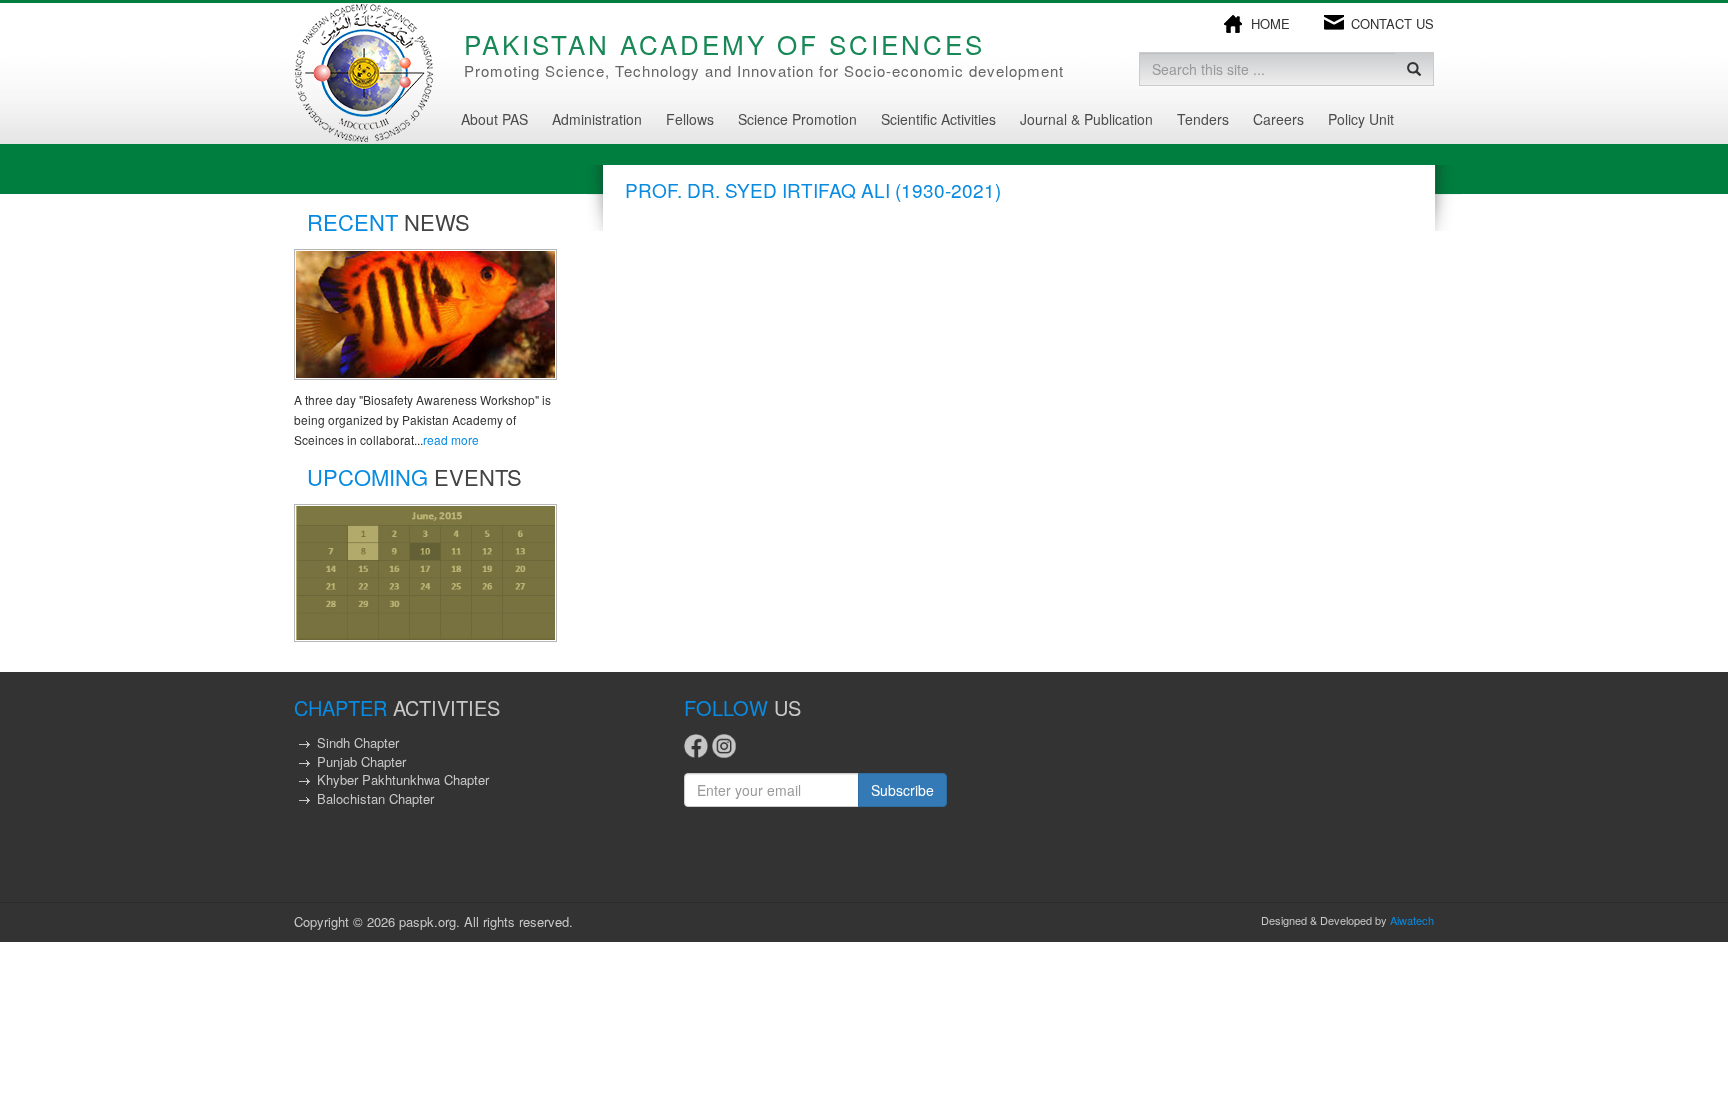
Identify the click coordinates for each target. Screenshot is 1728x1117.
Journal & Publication (1086, 119)
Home (1270, 24)
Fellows (690, 119)
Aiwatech (1412, 920)
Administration (597, 119)
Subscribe (902, 790)
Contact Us (1392, 24)
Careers (1278, 119)
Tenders (1203, 119)
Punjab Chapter (361, 761)
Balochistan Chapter (375, 798)
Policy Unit (1361, 119)
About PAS (494, 119)
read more (451, 439)
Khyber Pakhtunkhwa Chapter (403, 779)
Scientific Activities (938, 119)
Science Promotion (797, 119)
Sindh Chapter (358, 742)
